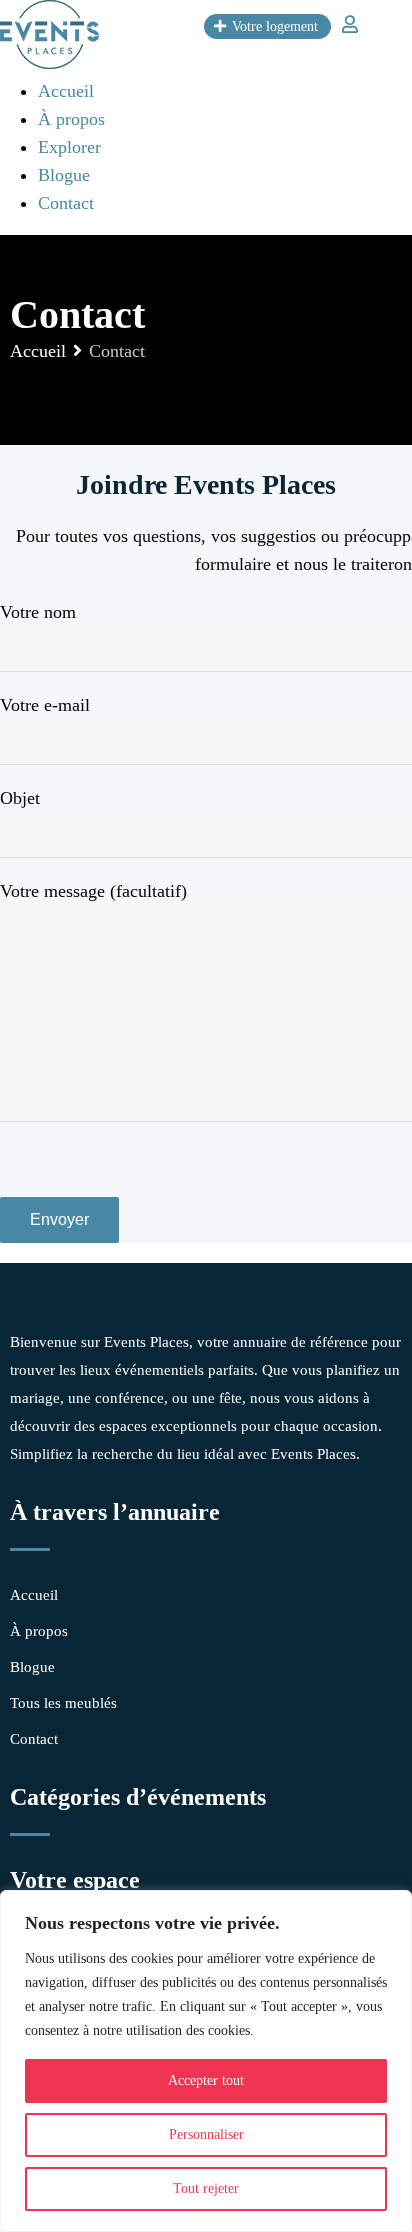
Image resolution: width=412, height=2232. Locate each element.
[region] (206, 2061)
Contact (66, 203)
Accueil (66, 91)
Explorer (69, 147)
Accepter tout (206, 2080)
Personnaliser (206, 2134)
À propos (71, 119)
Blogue (64, 175)
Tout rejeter (206, 2188)
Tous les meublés (63, 1703)
